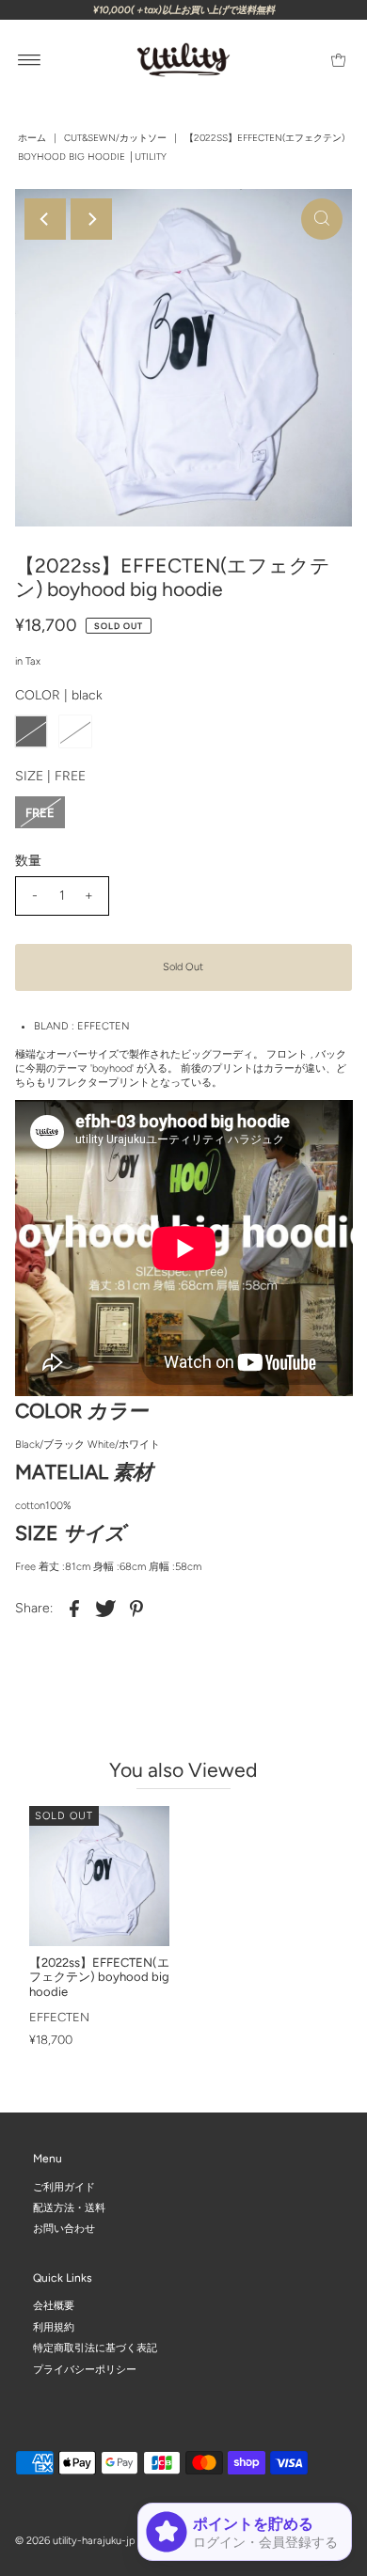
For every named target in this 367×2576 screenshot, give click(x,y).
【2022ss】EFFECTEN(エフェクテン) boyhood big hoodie (99, 1977)
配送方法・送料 (69, 2208)
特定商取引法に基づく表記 (95, 2348)
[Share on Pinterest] (136, 1609)
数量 (28, 861)
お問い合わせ (64, 2229)
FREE (40, 813)
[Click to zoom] (322, 219)
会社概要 (54, 2306)
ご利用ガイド (64, 2186)
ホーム (32, 138)
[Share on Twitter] (105, 1609)
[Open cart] (338, 60)
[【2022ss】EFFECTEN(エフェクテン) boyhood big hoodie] (99, 1876)
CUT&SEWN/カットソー (115, 138)
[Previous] (45, 219)
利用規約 (54, 2327)
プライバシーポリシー (85, 2369)
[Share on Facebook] (74, 1609)
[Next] (91, 219)
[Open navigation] (30, 60)
